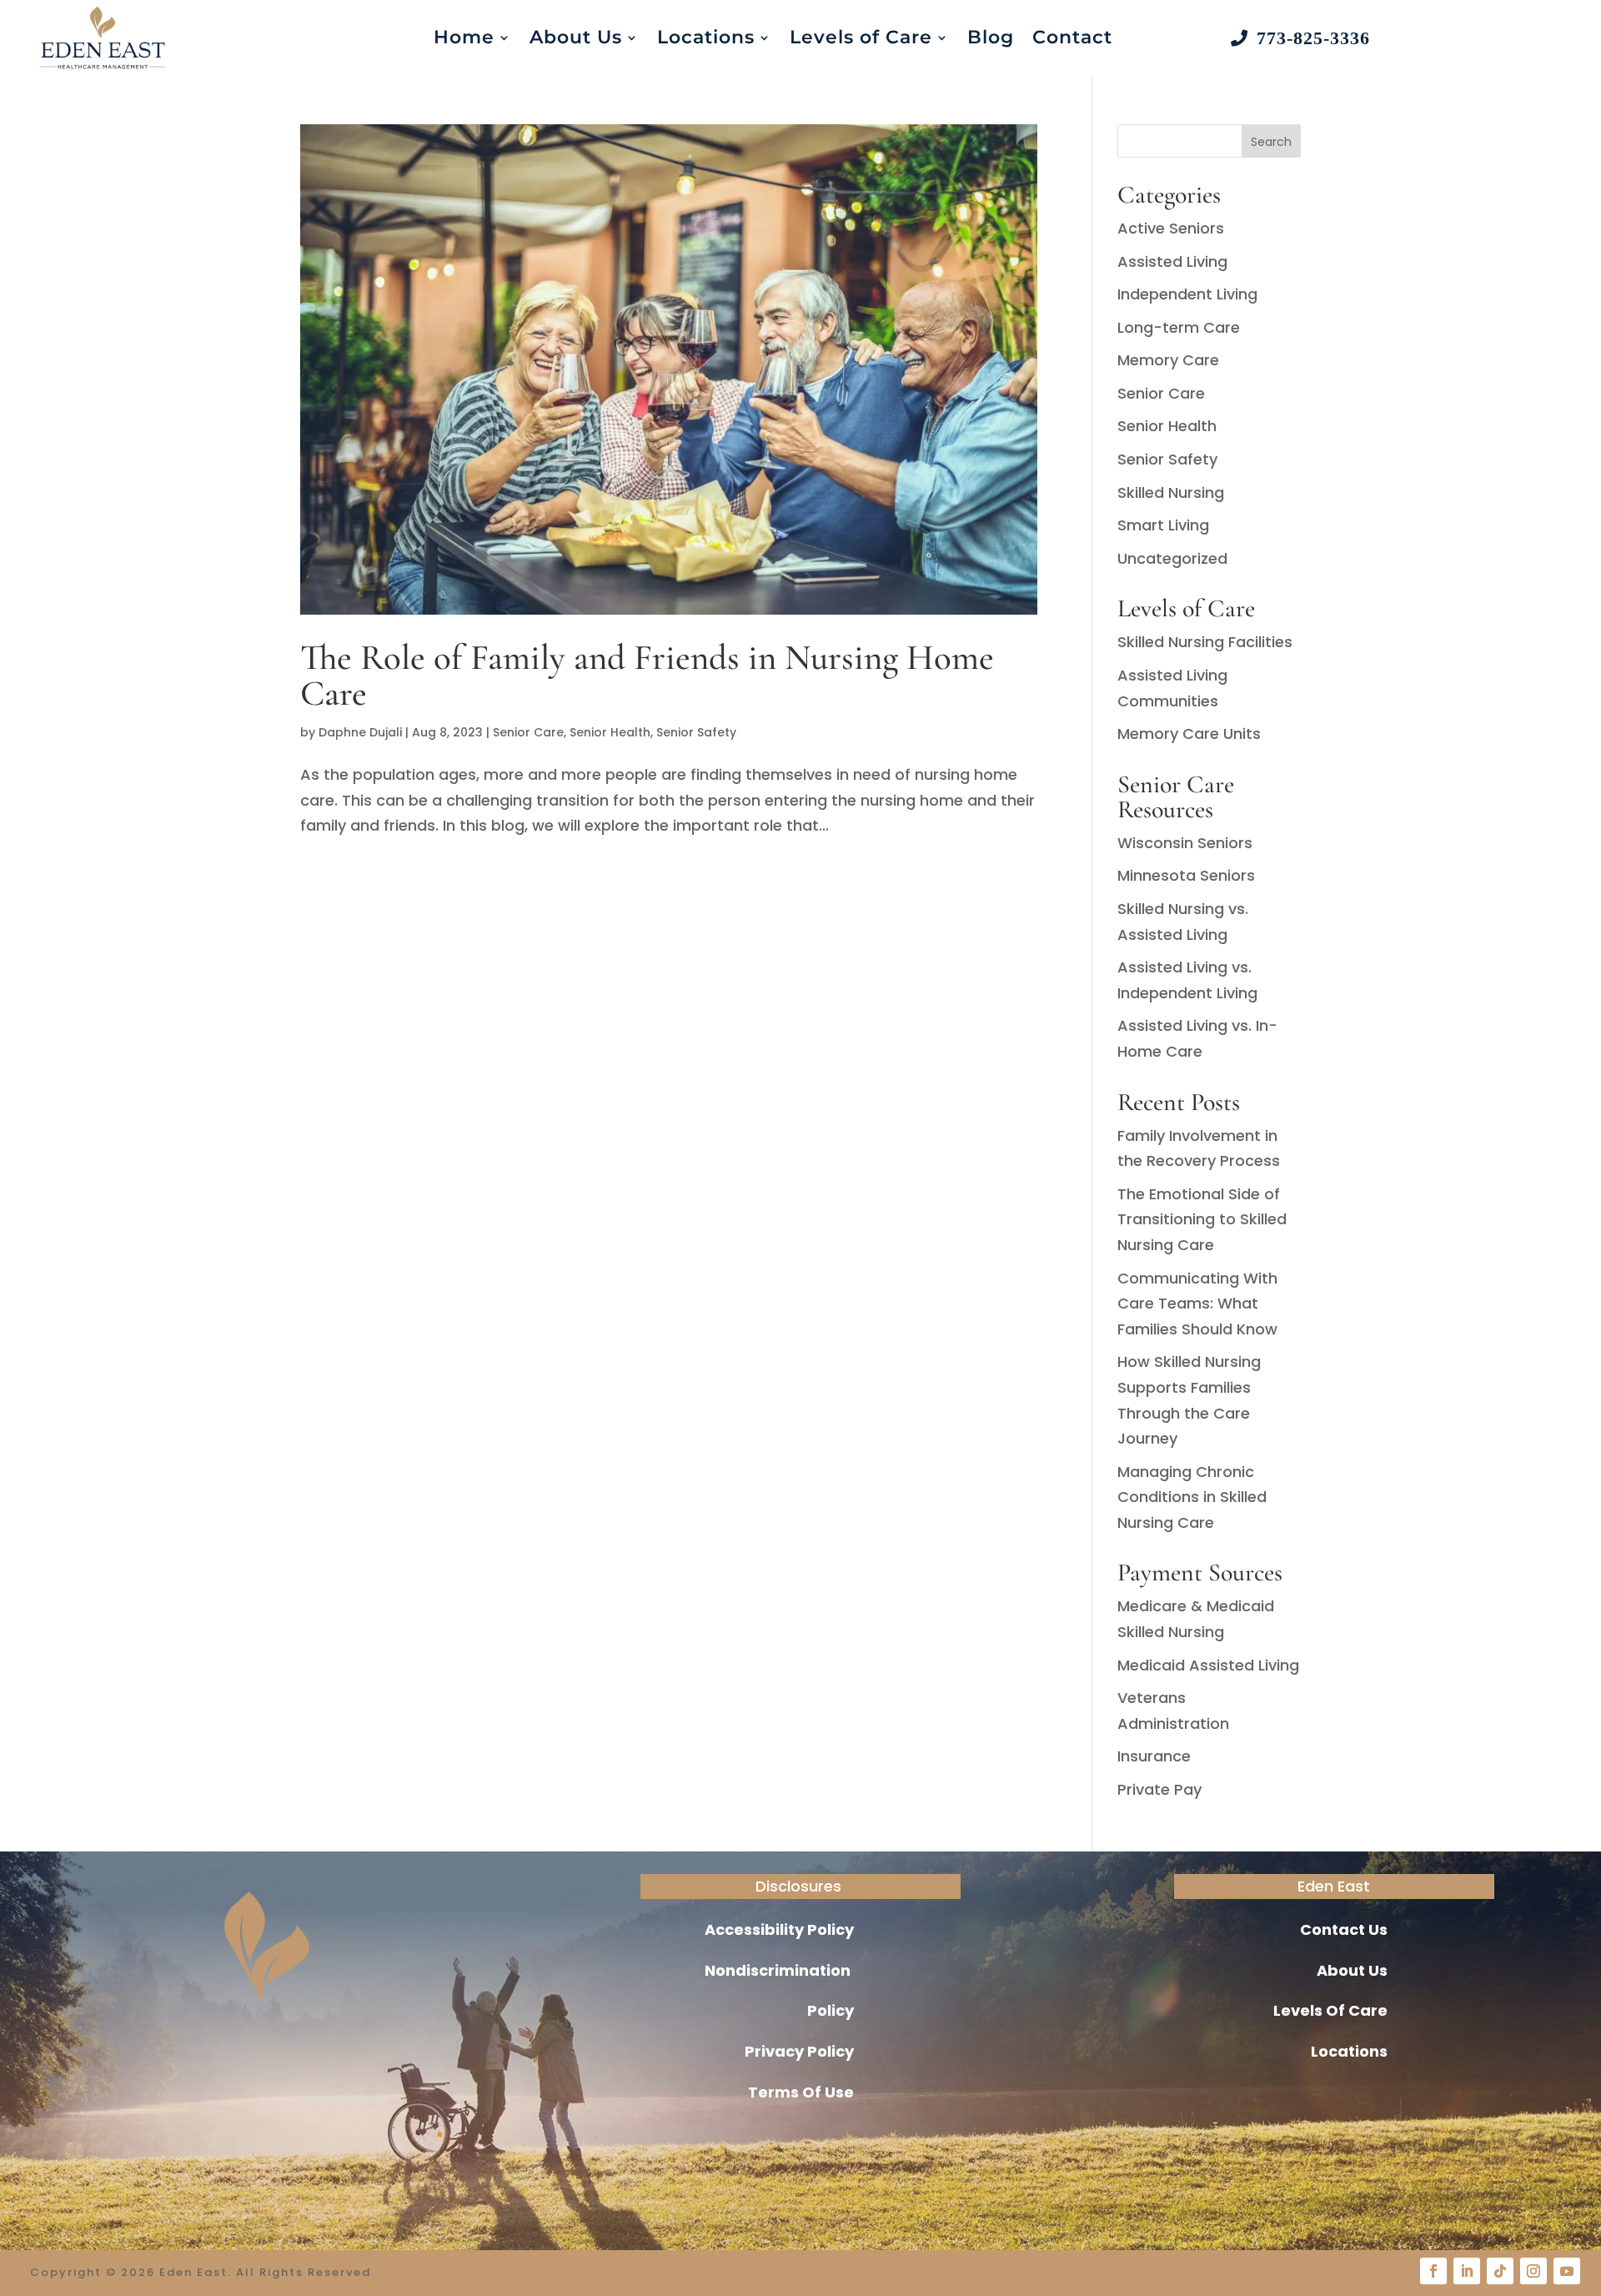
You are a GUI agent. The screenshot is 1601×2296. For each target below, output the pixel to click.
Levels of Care (861, 37)
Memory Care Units (1189, 734)
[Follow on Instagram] (1533, 2271)
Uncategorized (1172, 558)
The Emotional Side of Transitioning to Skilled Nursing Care (1202, 1219)
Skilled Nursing (1171, 492)
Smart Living (1163, 525)
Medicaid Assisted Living (1208, 1665)
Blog (991, 37)
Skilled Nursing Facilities (1205, 642)
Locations (706, 37)
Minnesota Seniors (1186, 875)
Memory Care (1168, 360)
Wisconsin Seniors (1185, 843)
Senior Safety (696, 732)
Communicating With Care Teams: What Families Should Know (1197, 1304)
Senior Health (610, 732)
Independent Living (1187, 294)
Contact (1072, 37)
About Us (576, 37)
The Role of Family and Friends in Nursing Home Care (647, 675)
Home (464, 37)
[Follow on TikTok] (1500, 2271)
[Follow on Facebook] (1433, 2271)
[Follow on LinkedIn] (1467, 2271)
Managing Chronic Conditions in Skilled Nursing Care (1192, 1497)
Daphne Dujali (360, 732)
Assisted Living (1172, 261)
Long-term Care (1179, 327)
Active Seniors (1171, 228)
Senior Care (528, 732)
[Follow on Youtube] (1567, 2271)
